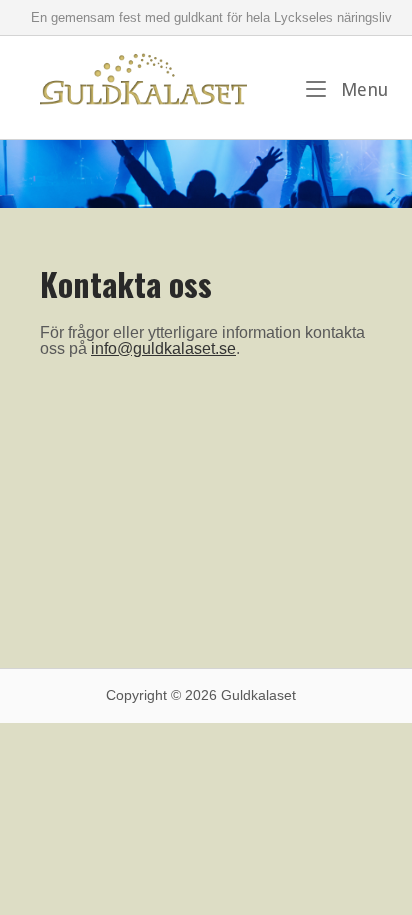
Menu (362, 89)
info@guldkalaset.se (163, 348)
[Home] (143, 97)
